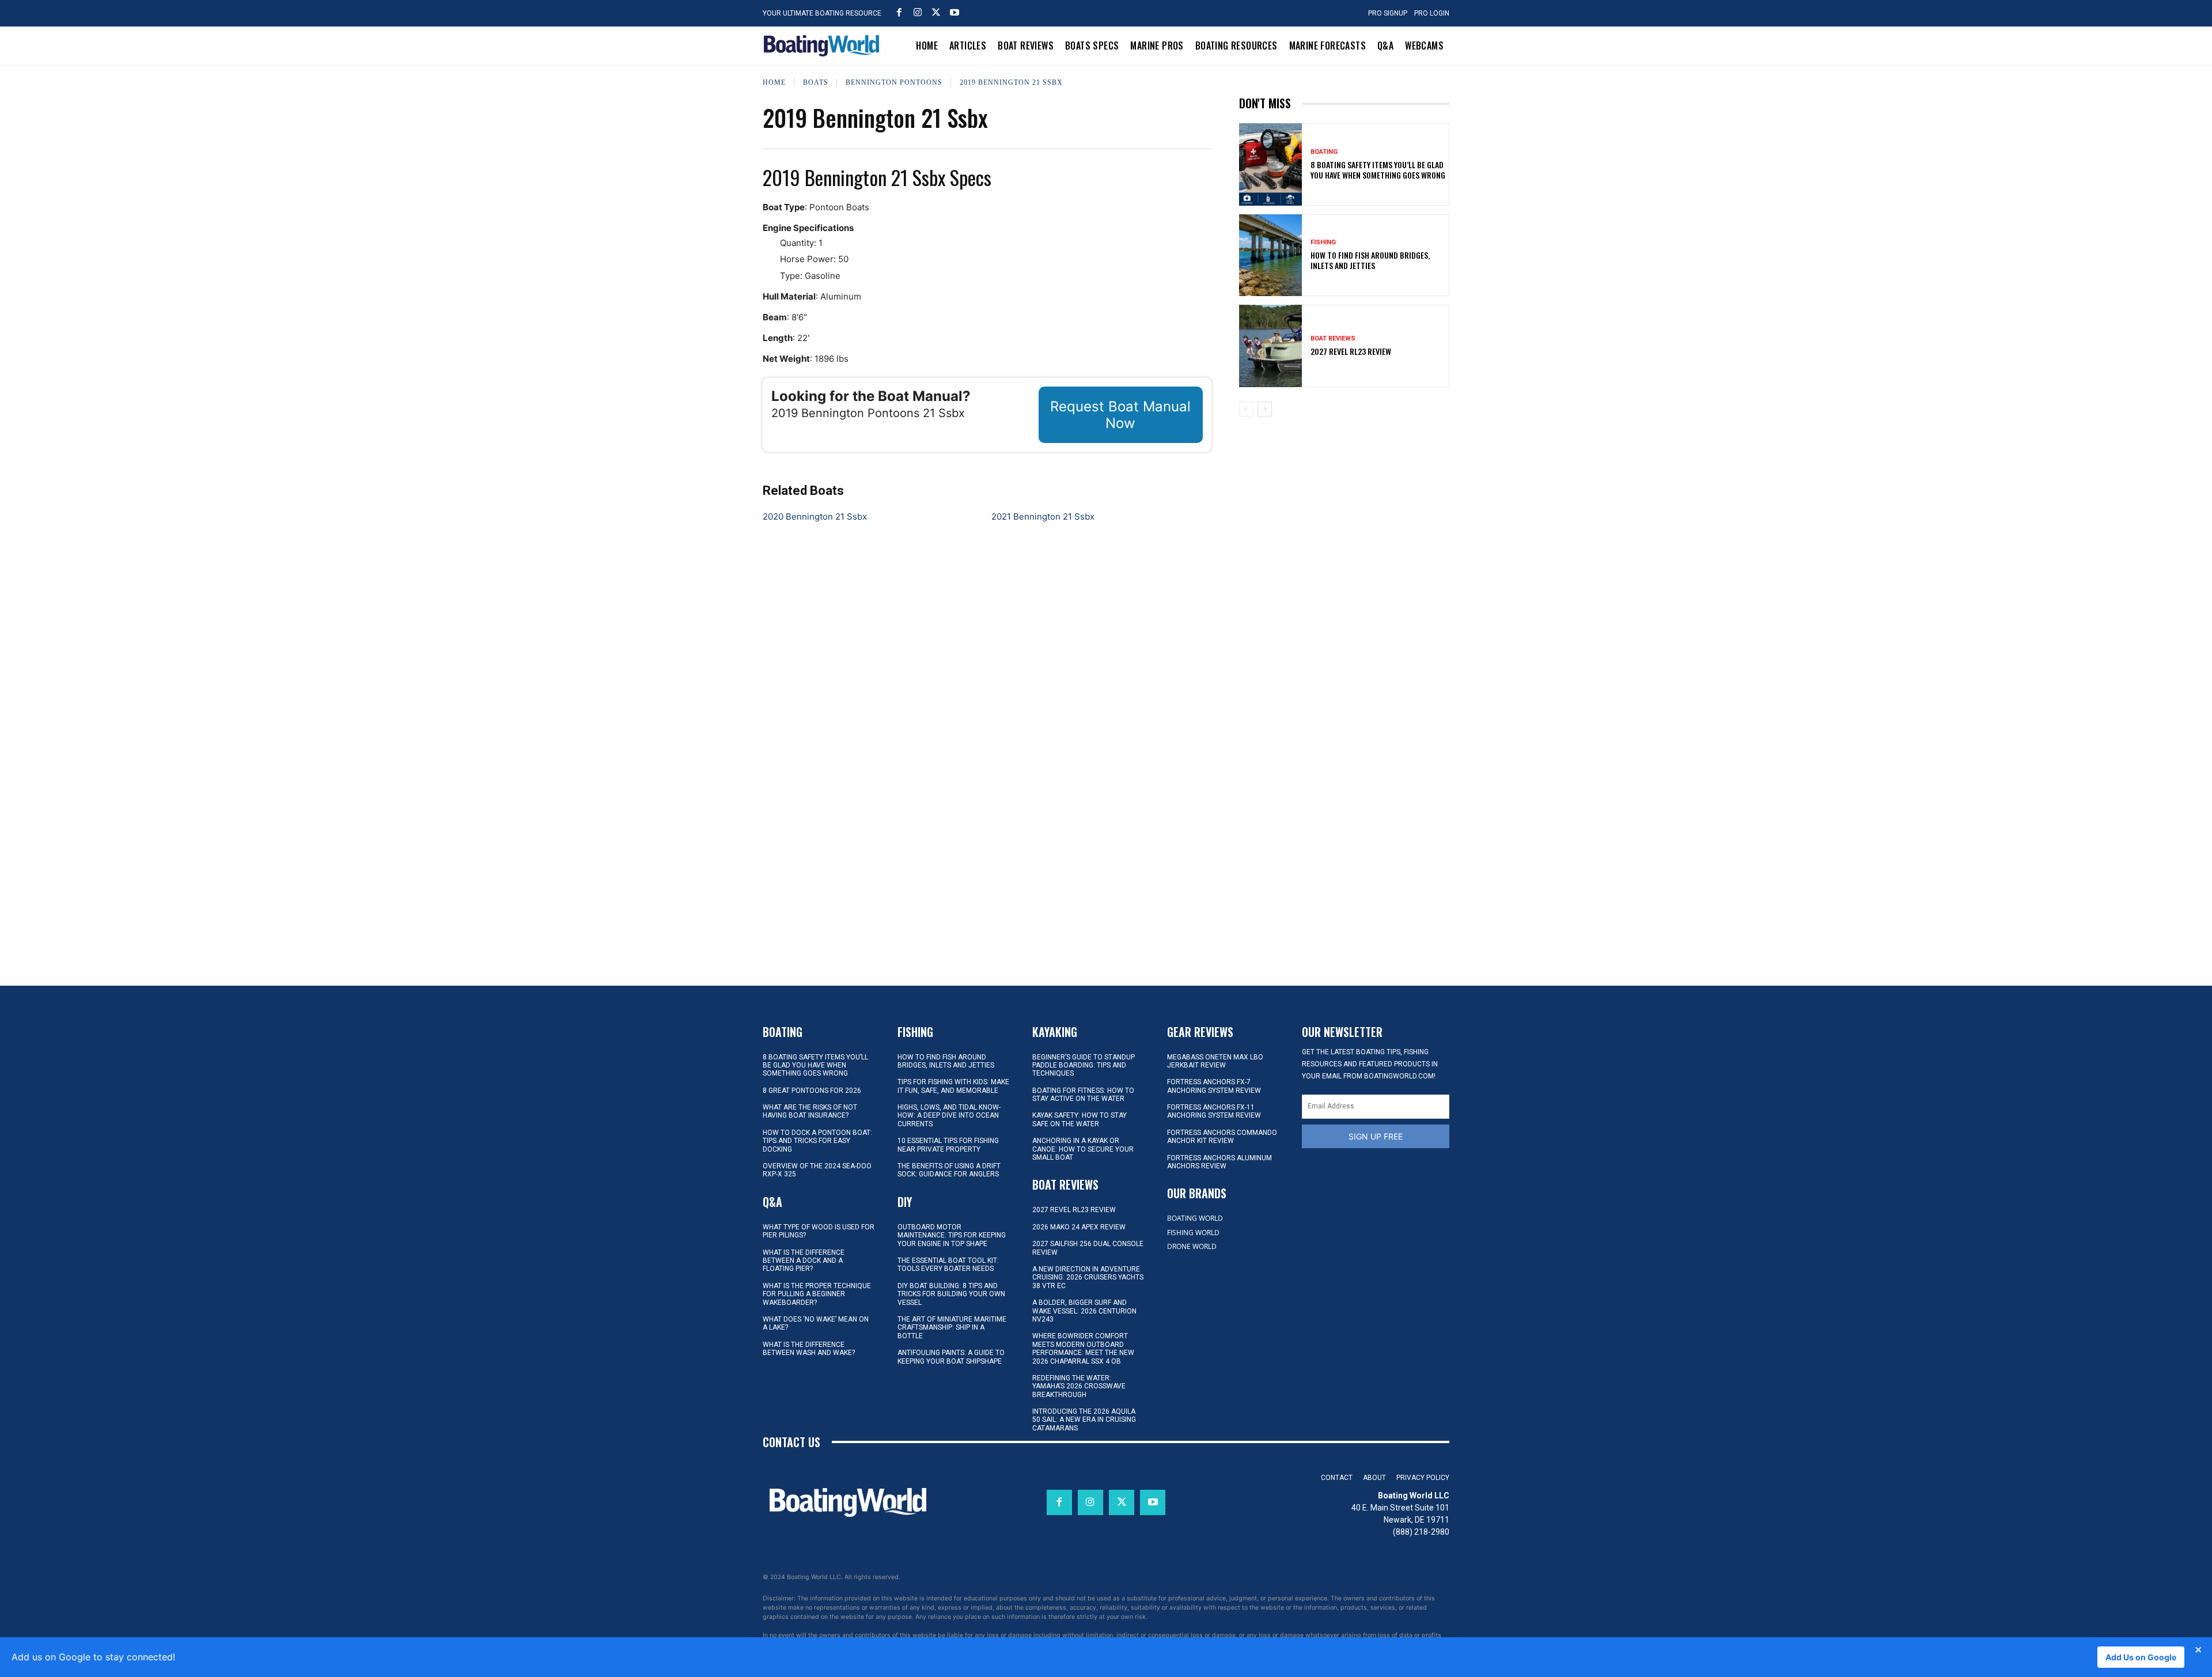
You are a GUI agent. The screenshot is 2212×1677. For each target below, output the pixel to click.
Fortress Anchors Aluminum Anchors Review (1219, 1162)
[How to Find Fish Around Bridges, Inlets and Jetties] (1271, 255)
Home (774, 82)
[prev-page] (1246, 409)
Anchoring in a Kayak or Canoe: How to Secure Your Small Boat (1083, 1149)
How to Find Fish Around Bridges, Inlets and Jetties (1370, 260)
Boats (816, 82)
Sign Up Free (1376, 1136)
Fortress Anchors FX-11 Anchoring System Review (1214, 1111)
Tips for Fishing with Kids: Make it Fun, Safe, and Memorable (953, 1086)
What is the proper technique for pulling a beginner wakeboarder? (817, 1294)
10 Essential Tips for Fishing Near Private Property (948, 1145)
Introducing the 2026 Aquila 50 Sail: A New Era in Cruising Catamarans (1084, 1420)
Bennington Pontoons (894, 82)
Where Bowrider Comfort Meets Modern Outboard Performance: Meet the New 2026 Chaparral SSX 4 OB (1083, 1348)
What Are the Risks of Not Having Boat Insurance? (810, 1111)
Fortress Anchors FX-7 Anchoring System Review (1214, 1086)
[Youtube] (955, 12)
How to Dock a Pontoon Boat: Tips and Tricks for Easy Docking (817, 1141)
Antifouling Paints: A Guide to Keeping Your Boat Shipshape (951, 1357)
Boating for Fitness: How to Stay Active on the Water (1083, 1095)
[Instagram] (918, 12)
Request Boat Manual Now (1120, 415)
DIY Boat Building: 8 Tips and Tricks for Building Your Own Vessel (951, 1294)
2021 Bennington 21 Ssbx (1043, 516)
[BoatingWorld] (824, 46)
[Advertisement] (1344, 506)
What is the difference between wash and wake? (809, 1349)
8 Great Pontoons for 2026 (812, 1091)
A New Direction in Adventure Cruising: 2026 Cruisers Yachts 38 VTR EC (1088, 1277)
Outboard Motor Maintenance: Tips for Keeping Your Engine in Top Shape (952, 1235)
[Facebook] (899, 12)
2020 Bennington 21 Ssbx (815, 516)
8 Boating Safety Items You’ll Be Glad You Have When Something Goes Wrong (1378, 170)
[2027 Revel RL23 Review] (1271, 346)
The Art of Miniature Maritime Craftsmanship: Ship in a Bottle (952, 1328)
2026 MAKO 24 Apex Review (1079, 1227)
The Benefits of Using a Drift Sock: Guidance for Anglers (949, 1170)
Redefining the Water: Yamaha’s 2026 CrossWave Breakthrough (1079, 1386)
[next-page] (1265, 409)
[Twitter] (936, 12)
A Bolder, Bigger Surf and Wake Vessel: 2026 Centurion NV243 (1084, 1311)
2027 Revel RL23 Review (1351, 351)
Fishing (1323, 242)
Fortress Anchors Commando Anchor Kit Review (1222, 1137)
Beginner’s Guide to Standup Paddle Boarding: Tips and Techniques (1084, 1065)
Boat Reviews (1333, 338)
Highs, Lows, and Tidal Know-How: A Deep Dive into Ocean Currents (949, 1116)
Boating (1324, 152)
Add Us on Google (2141, 1657)
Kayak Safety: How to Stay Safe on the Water (1080, 1119)
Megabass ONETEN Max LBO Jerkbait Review (1215, 1061)
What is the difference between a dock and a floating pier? (804, 1261)
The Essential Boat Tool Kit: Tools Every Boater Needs (948, 1265)
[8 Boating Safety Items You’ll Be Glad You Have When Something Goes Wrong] (1271, 164)
